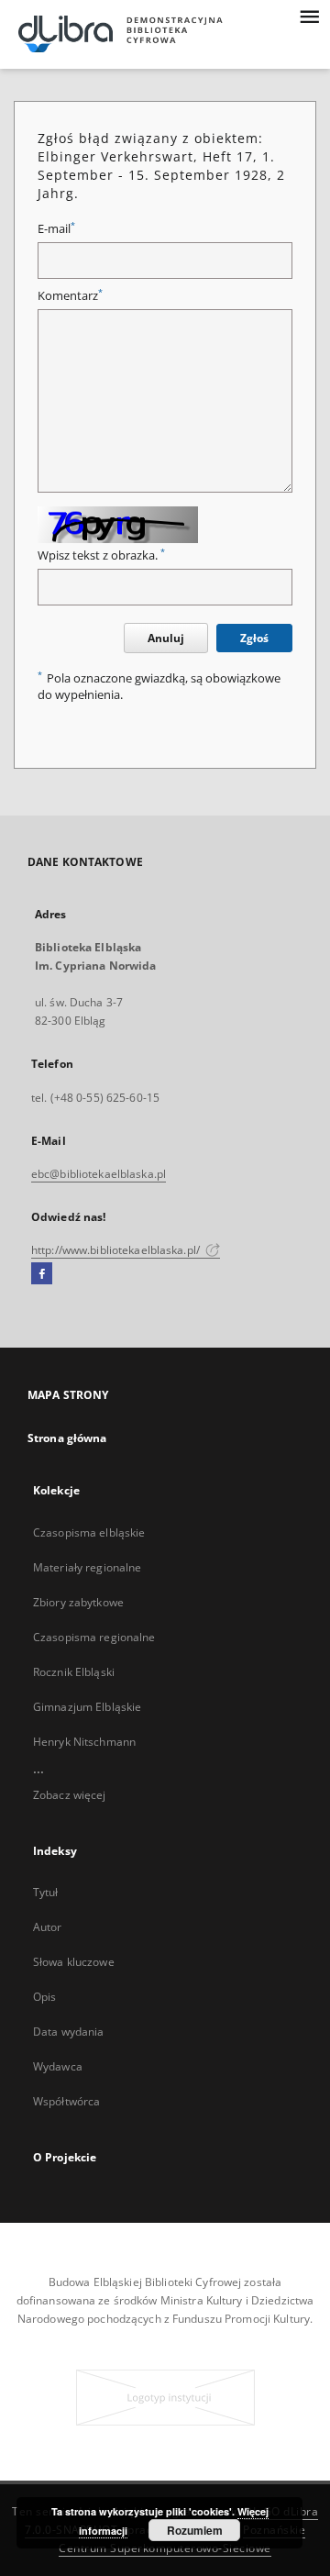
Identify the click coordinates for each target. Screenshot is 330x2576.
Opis (44, 1997)
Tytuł (46, 1892)
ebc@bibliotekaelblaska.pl (99, 1174)
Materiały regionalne (87, 1567)
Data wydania (68, 2032)
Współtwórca (66, 2101)
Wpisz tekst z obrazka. (101, 555)
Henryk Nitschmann (84, 1742)
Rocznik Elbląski (74, 1672)
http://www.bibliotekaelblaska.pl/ (117, 1250)
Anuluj (166, 638)
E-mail (56, 229)
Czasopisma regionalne (94, 1637)
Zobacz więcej (70, 1795)
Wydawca (58, 2066)
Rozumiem (195, 2530)
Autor (48, 1927)
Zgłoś (254, 638)
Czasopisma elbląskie (89, 1532)
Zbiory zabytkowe (78, 1602)
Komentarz (70, 296)
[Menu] (309, 15)
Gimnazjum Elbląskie (87, 1707)
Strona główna (67, 1438)
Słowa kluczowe (74, 1962)
